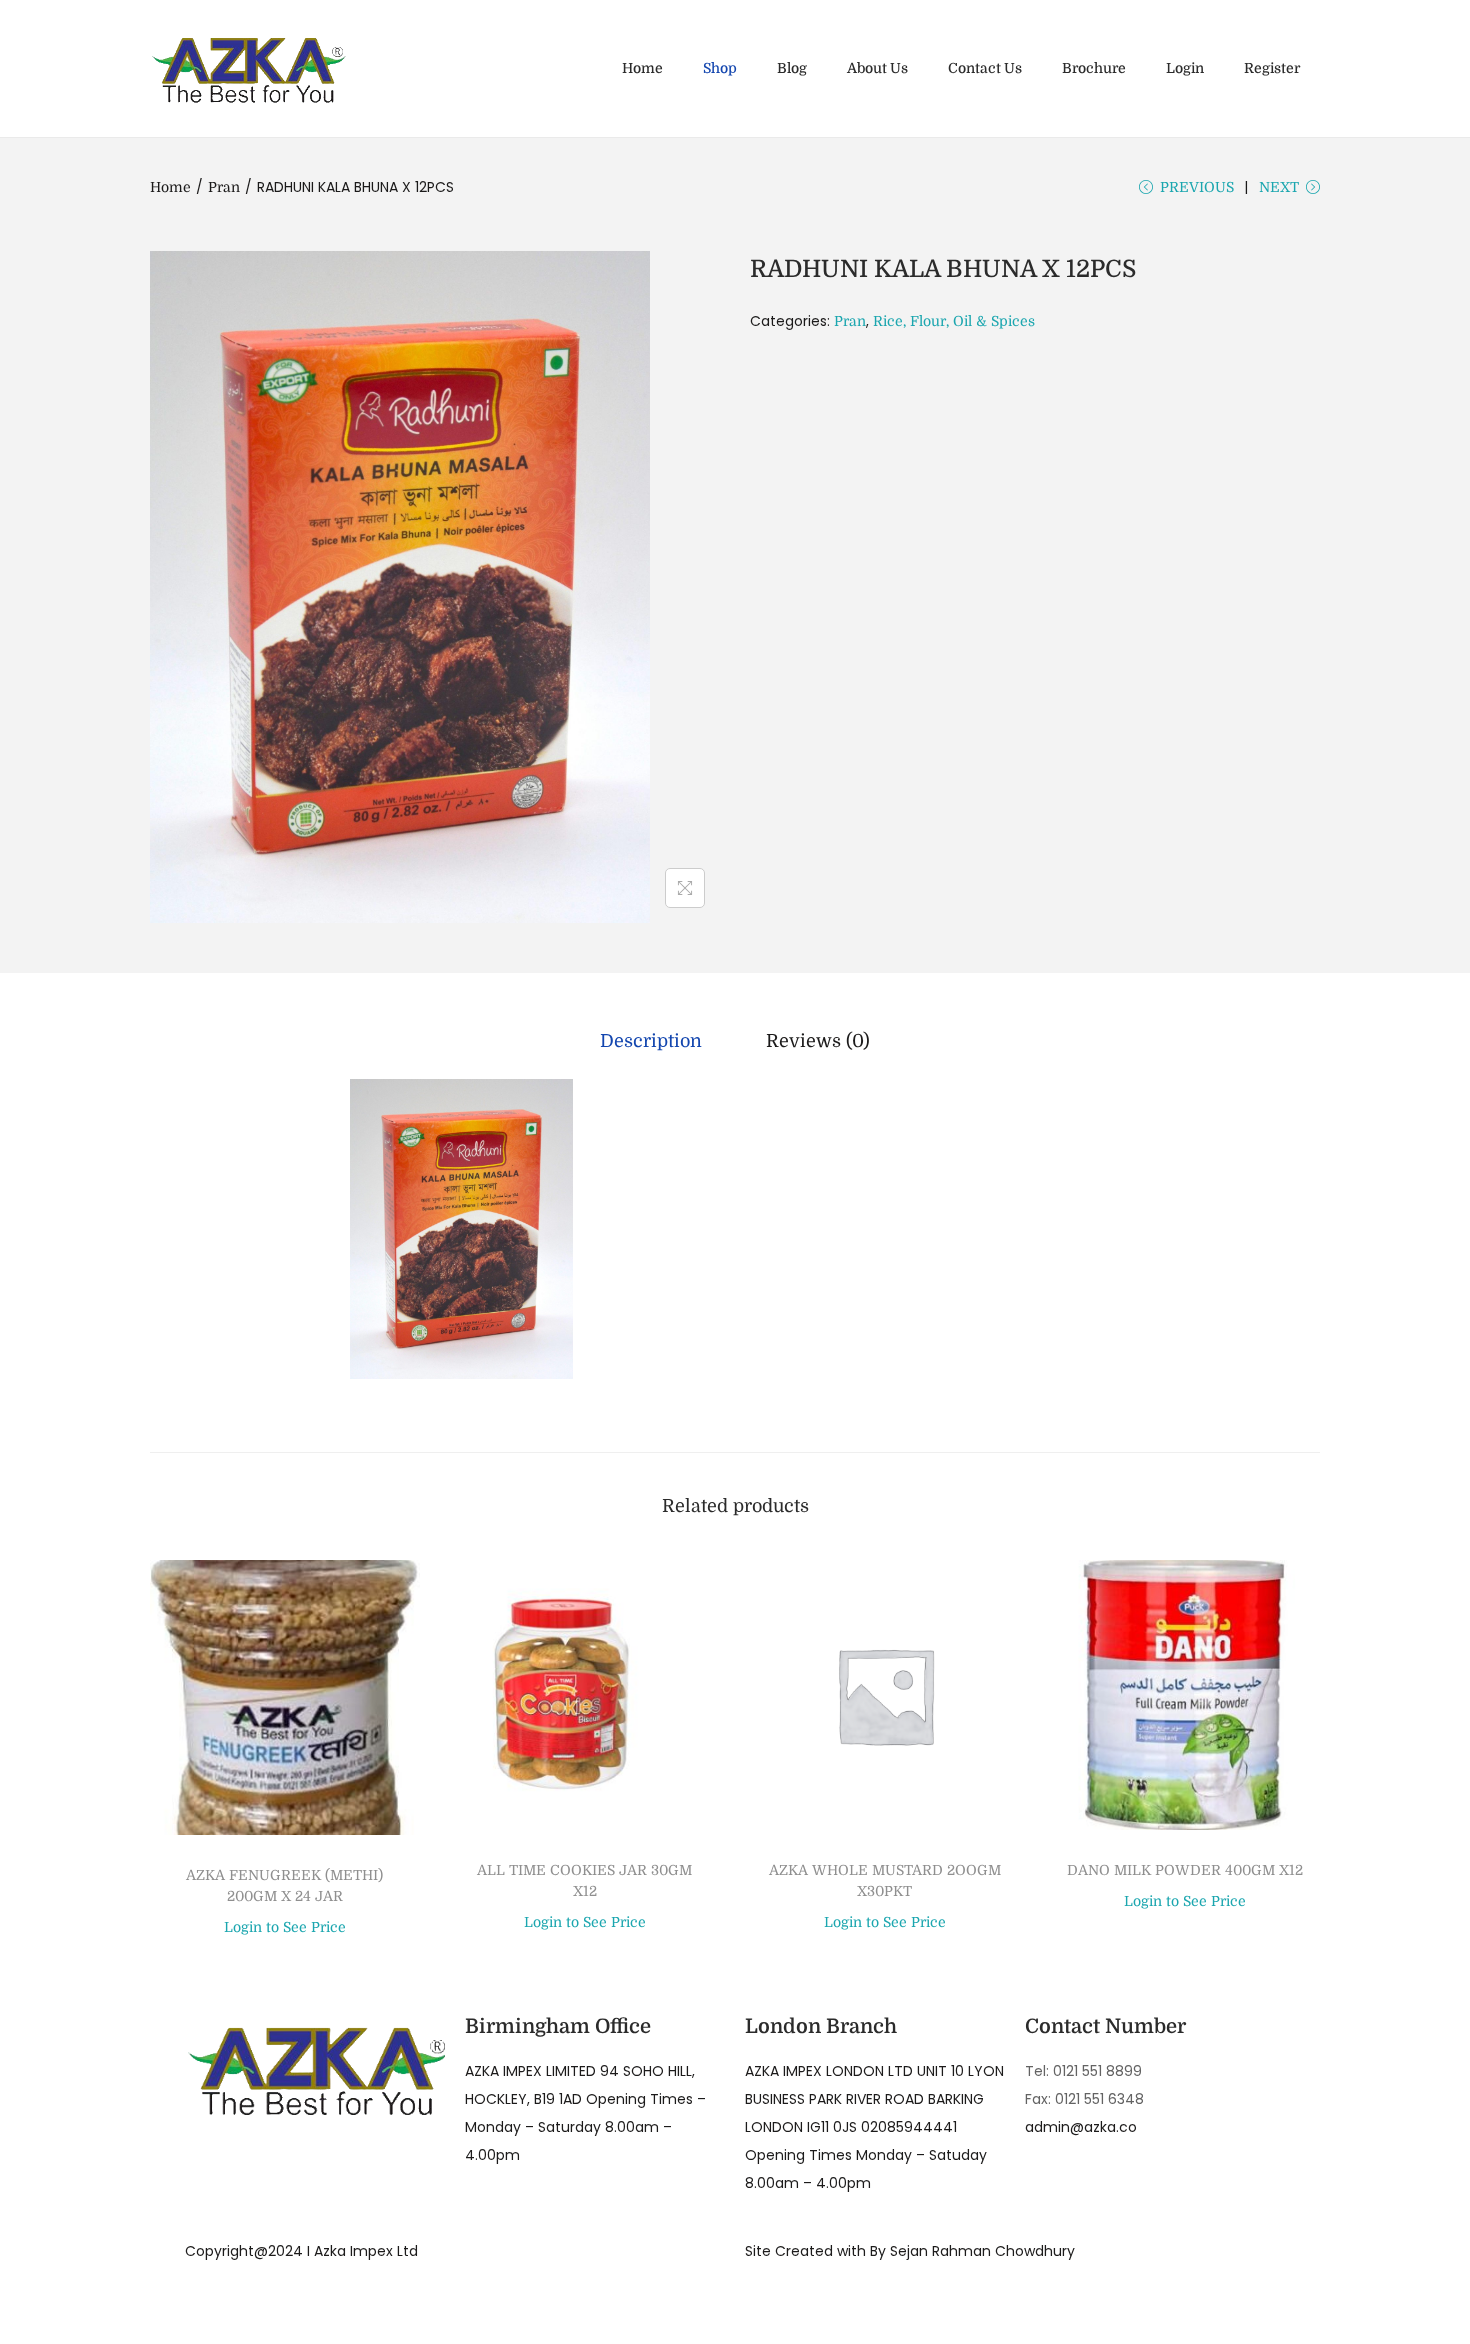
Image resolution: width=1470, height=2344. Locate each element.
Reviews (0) (818, 1041)
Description (651, 1041)
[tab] (651, 1041)
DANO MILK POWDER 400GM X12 (1185, 1870)
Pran (224, 187)
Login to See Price (285, 1927)
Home (170, 187)
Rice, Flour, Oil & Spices (954, 321)
